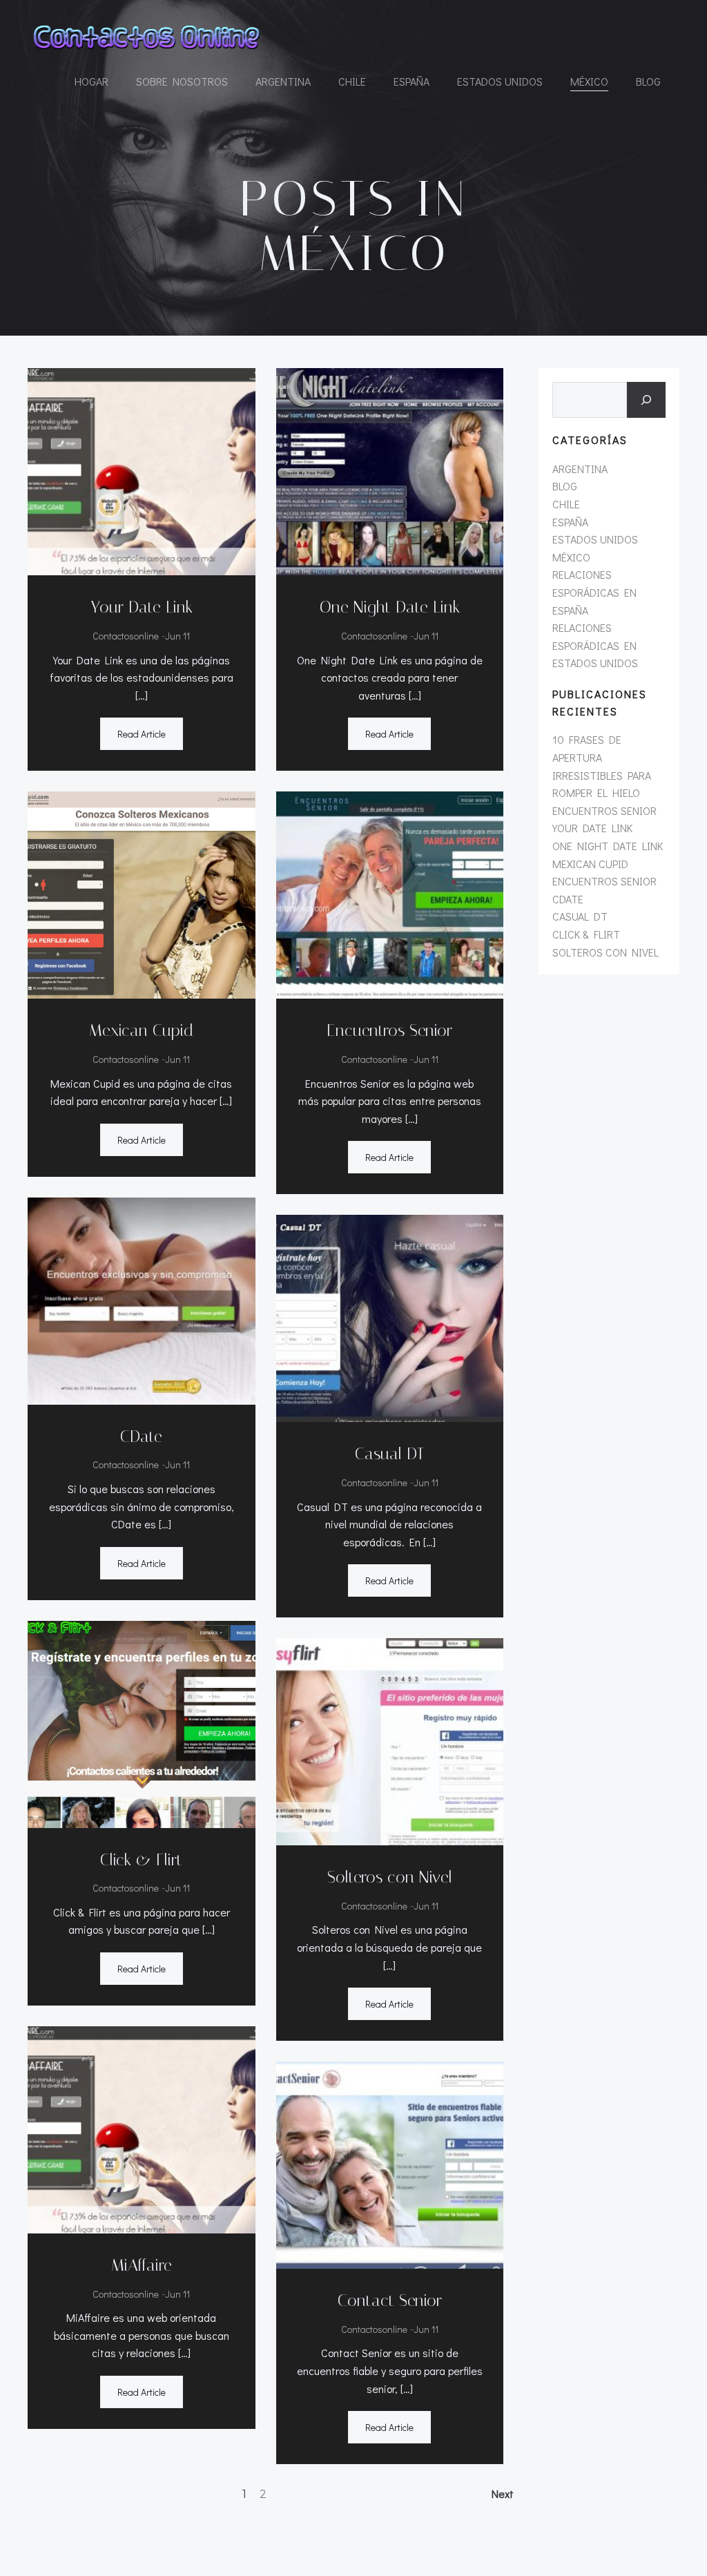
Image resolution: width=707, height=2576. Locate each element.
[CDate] (142, 1299)
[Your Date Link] (142, 470)
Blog (648, 81)
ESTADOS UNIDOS (500, 81)
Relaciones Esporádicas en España (594, 592)
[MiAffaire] (142, 2128)
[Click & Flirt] (142, 1722)
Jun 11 (177, 636)
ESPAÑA (411, 81)
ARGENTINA (283, 81)
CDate (568, 899)
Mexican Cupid (590, 864)
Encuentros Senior (604, 810)
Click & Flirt (586, 934)
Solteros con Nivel (606, 952)
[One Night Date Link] (390, 470)
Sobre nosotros (182, 81)
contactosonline (126, 636)
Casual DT (580, 916)
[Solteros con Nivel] (390, 1740)
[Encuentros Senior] (390, 893)
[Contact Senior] (390, 2163)
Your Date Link (592, 828)
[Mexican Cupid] (142, 893)
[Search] (646, 400)
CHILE (352, 81)
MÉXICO (589, 81)
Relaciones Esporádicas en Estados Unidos (595, 645)
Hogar (91, 81)
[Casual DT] (390, 1317)
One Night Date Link (608, 846)
